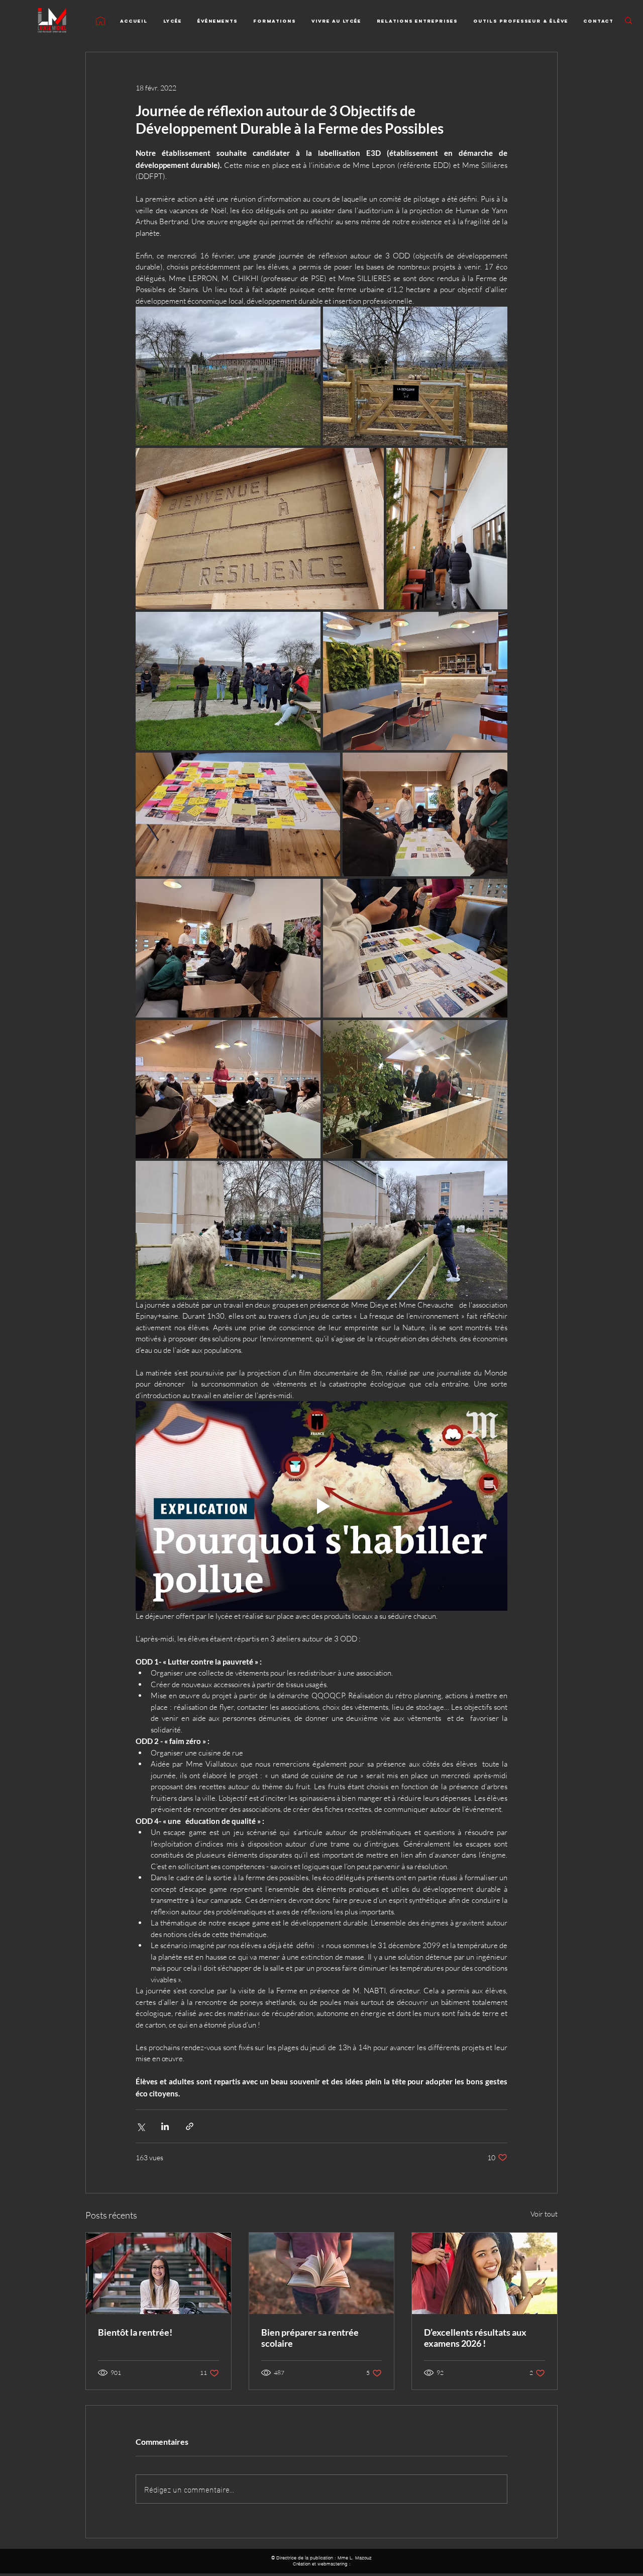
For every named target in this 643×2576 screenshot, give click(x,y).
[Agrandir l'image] (228, 376)
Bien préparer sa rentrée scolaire (310, 2338)
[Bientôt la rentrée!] (158, 2273)
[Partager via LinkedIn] (165, 2126)
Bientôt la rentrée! (135, 2332)
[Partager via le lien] (190, 2126)
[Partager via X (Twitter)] (140, 2126)
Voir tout (544, 2214)
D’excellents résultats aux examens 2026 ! (475, 2338)
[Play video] (321, 1506)
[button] (173, 21)
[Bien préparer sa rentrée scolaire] (322, 2273)
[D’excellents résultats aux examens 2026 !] (485, 2273)
